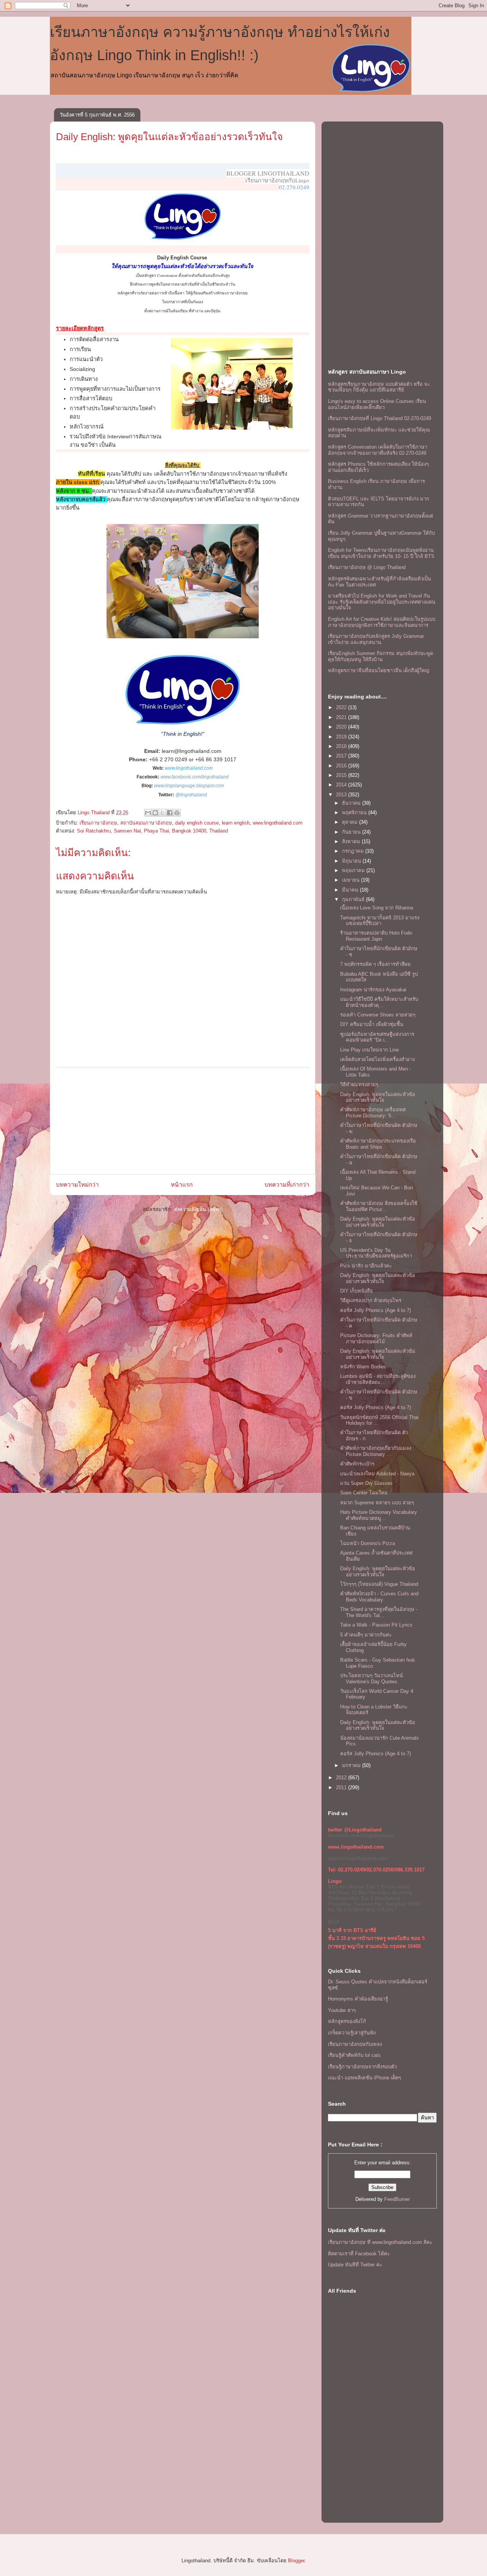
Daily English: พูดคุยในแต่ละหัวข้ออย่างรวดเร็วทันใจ (169, 137)
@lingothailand (191, 795)
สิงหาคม (352, 841)
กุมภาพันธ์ (354, 899)
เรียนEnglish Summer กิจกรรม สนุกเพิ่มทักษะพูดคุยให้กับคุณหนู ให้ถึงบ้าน (380, 656)
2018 (342, 746)
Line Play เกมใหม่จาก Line (369, 1050)
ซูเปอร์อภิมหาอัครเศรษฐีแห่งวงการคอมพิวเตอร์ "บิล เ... (377, 1037)
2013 (342, 795)
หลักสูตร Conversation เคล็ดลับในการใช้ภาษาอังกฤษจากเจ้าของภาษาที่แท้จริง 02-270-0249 (378, 450)
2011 (342, 1787)
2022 (342, 707)
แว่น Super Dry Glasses (366, 1483)
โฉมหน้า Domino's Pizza (368, 1543)
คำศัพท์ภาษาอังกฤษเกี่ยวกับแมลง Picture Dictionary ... (376, 1451)
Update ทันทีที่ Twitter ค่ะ (355, 2265)
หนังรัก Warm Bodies (363, 1367)
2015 (342, 775)
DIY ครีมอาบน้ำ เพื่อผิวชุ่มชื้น (372, 1024)
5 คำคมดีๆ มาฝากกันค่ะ (366, 1635)
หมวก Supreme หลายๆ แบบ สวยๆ (377, 1503)
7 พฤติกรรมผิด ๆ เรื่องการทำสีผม (376, 964)
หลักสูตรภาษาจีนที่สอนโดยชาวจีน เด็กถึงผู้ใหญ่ (379, 670)
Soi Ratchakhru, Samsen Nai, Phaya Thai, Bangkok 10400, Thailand (152, 831)
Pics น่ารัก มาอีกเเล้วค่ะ (366, 1266)
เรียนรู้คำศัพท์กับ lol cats (354, 2055)
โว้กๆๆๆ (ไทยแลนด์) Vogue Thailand (379, 1584)
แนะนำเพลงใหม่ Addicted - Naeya (377, 1474)
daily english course (197, 823)
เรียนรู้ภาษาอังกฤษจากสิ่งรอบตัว (362, 2067)
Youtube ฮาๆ (342, 2010)
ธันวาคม (352, 803)
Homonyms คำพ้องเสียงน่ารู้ (358, 1999)
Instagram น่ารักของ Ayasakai (373, 990)
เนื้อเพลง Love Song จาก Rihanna (377, 908)
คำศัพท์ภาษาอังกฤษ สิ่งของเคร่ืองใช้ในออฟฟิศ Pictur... (379, 1206)
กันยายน (352, 832)
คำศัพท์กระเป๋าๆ (357, 1464)
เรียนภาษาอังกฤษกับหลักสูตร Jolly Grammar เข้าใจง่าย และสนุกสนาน (376, 639)
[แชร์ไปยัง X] (162, 813)
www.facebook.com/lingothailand (195, 777)
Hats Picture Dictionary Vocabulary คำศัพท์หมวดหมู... (379, 1515)
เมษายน (352, 880)
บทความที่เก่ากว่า (287, 1185)
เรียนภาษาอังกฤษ (98, 823)
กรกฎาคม (354, 851)
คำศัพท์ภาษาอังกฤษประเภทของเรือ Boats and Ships (378, 1144)
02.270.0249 (294, 187)
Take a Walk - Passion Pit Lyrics (376, 1625)
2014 (342, 785)
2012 (342, 1778)
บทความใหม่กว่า (77, 1185)
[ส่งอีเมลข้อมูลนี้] (148, 813)
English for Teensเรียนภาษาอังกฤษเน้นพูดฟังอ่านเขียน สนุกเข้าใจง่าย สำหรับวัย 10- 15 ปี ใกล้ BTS (381, 553)
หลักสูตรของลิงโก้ (347, 2021)
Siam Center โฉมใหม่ (364, 1493)
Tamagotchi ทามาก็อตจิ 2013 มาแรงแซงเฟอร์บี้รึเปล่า (380, 921)
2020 (342, 727)
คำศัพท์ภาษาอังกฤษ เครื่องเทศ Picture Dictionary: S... (373, 1113)
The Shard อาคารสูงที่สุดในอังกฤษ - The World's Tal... (379, 1612)
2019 (342, 737)
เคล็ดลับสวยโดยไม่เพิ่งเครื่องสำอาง (377, 1059)
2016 (342, 766)
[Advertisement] (183, 1121)
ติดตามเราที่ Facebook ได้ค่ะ (359, 2254)
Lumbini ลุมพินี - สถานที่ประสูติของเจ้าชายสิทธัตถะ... (378, 1379)
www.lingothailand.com (189, 768)
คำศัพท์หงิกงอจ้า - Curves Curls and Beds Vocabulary (379, 1597)
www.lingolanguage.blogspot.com (189, 786)
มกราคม (352, 1765)
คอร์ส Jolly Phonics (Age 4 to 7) (376, 1310)
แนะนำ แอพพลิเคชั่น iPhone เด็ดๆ (364, 2078)
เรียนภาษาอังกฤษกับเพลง (355, 2044)
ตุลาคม (351, 822)
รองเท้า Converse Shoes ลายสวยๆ (378, 1015)
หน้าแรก (182, 1185)
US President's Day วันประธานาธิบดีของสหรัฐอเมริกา (376, 1253)
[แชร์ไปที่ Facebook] (170, 813)
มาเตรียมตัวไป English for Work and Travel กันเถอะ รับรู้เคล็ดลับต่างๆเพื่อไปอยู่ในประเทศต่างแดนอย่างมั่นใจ (382, 602)
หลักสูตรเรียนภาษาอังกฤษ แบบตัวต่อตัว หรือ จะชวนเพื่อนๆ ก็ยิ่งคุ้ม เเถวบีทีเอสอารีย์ (379, 387)
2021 (342, 717)
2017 (342, 756)
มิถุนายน (352, 861)
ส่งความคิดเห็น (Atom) (198, 1209)
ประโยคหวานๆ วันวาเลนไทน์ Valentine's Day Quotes (372, 1679)
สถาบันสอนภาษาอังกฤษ (146, 823)
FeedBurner (397, 2199)
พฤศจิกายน (355, 813)
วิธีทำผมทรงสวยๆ (359, 1084)
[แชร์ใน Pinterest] (177, 813)
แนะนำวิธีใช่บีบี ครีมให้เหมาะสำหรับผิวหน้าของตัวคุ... (379, 1002)
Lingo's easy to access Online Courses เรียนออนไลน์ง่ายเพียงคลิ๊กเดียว (377, 404)
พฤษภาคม (354, 870)
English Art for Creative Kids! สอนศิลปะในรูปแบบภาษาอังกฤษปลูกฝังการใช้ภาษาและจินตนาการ (382, 622)
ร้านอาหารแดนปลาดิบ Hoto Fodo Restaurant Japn (376, 936)
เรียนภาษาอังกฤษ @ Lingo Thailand (367, 567)
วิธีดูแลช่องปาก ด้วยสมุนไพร (371, 1300)
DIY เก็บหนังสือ (356, 1291)
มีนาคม (351, 890)
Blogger (296, 2561)
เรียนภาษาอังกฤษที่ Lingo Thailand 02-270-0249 (380, 418)
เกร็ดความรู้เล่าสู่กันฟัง (352, 2033)
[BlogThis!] (155, 813)
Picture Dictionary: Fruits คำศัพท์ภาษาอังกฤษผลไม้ (376, 1338)
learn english (236, 823)
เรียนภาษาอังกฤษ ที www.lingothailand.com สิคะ (380, 2242)
